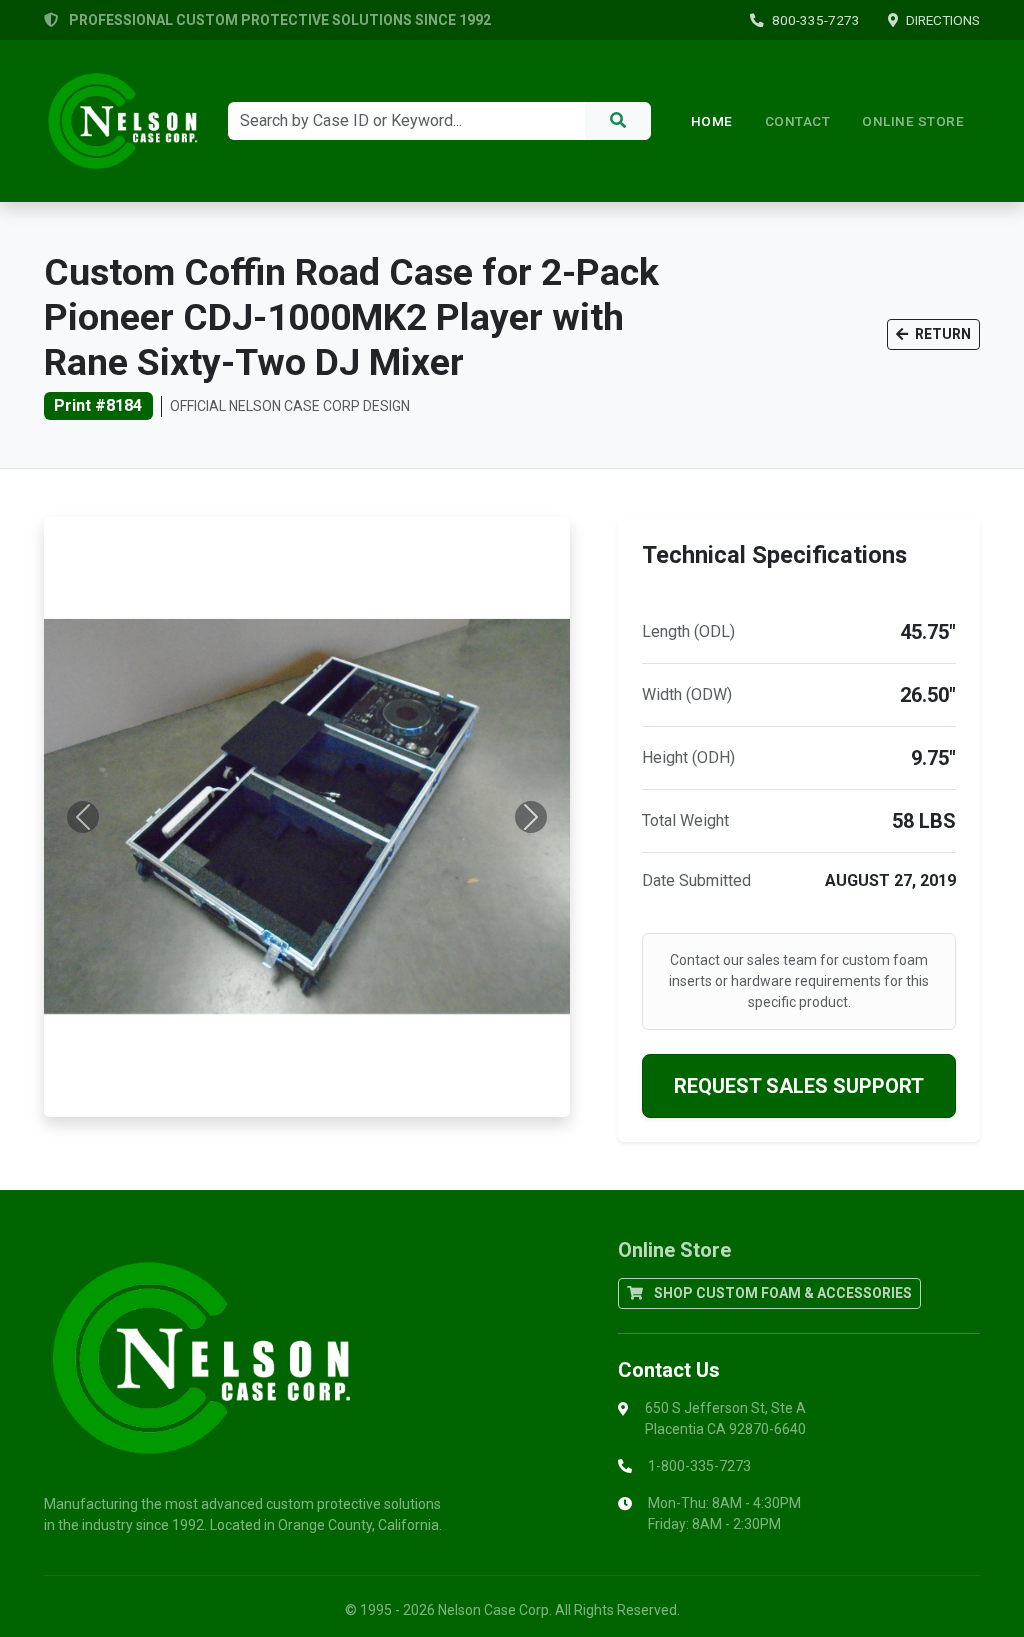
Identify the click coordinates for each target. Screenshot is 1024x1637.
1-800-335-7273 (699, 1466)
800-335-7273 (816, 20)
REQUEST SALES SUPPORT (799, 1086)
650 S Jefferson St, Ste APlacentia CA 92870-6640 (725, 1418)
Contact (798, 121)
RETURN (941, 334)
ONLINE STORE (913, 121)
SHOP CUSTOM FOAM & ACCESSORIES (781, 1293)
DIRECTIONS (943, 20)
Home (712, 121)
